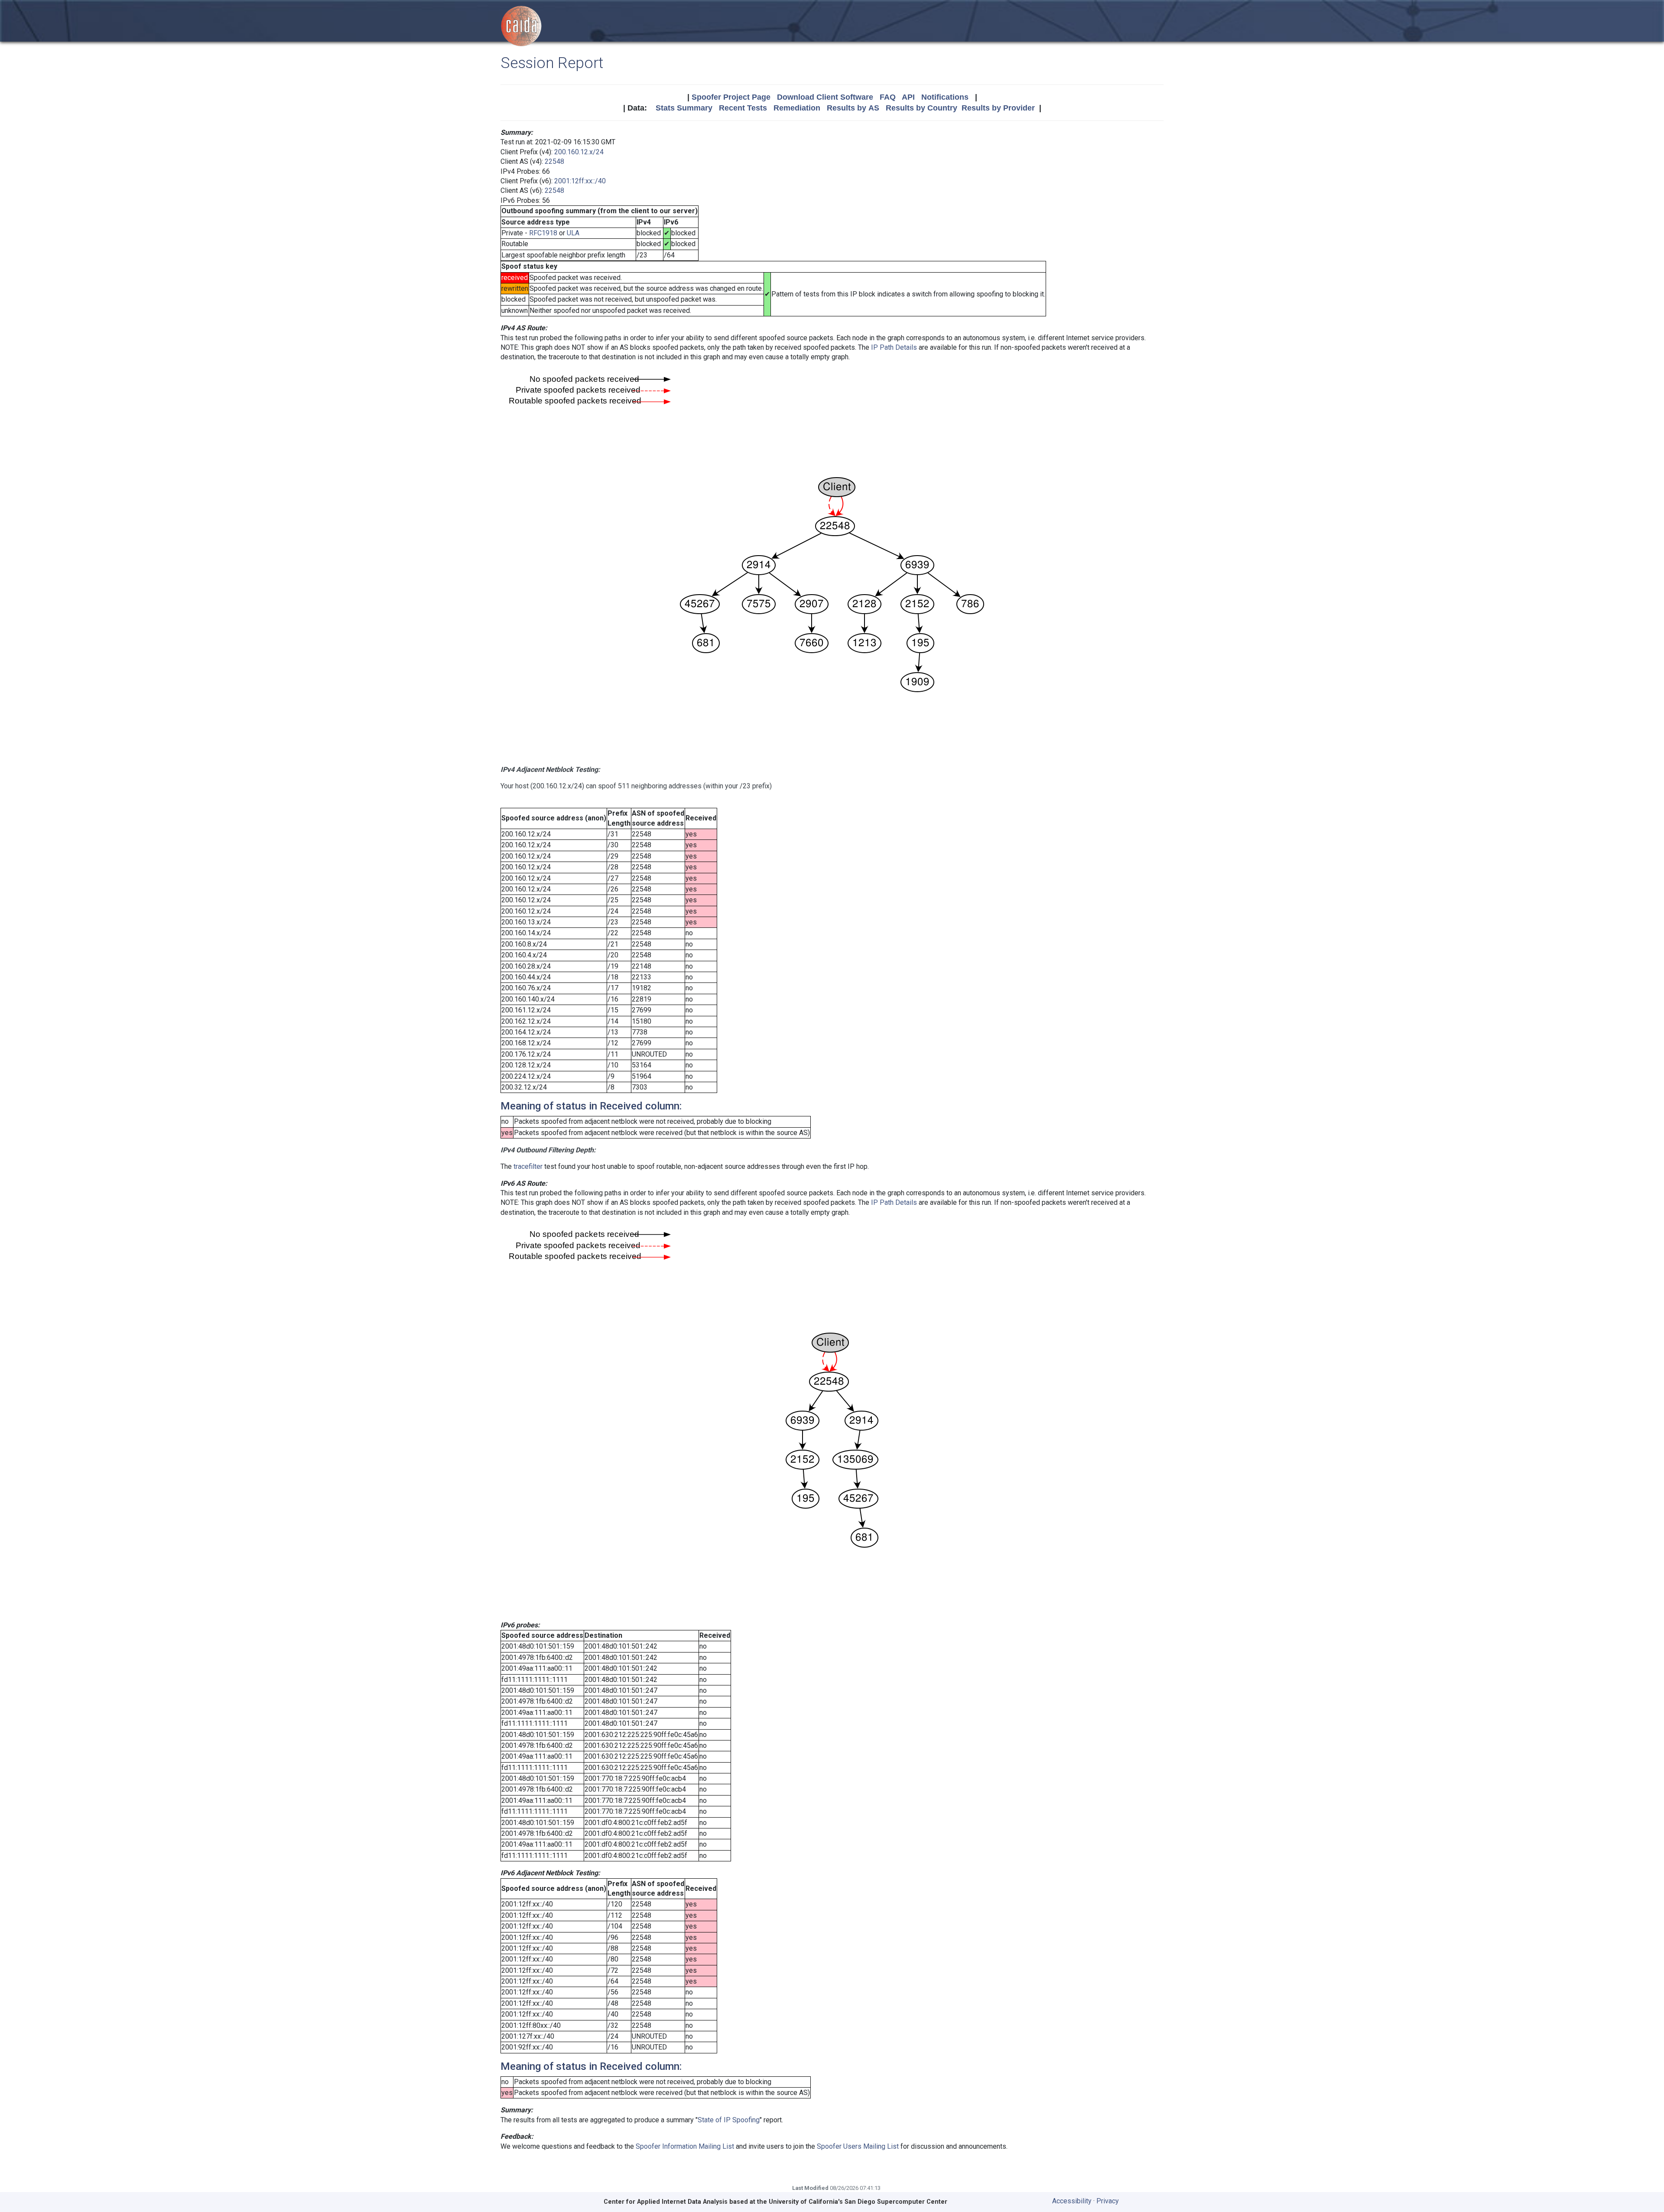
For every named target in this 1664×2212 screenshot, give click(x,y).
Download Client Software (825, 97)
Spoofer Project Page (731, 97)
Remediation (797, 108)
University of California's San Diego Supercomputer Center (858, 2202)
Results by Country (921, 108)
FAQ (888, 97)
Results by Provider (998, 108)
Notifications (945, 97)
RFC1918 (543, 233)
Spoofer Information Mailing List (685, 2146)
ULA (573, 233)
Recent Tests (743, 108)
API (908, 97)
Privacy (1108, 2201)
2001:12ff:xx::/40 (580, 181)
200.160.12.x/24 (579, 152)
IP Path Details (894, 347)
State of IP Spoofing (729, 2120)
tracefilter (528, 1166)
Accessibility (1072, 2201)
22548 (554, 161)
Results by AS (853, 108)
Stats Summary (684, 108)
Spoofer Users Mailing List (858, 2146)
